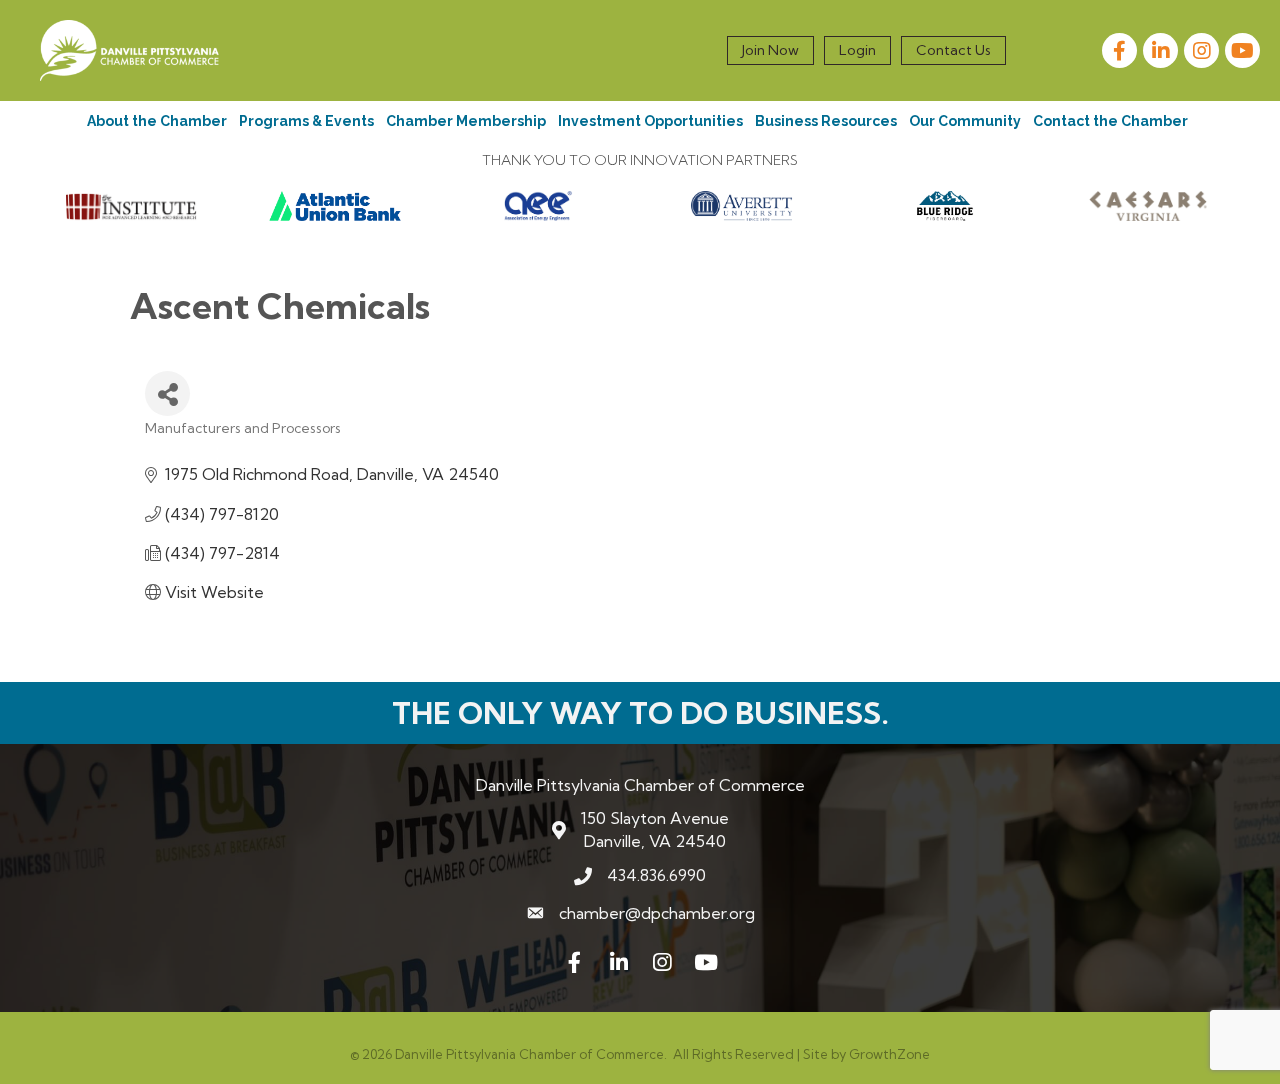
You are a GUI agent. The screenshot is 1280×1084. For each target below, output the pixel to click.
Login (857, 50)
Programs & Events (306, 121)
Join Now (770, 50)
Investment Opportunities (650, 121)
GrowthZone (889, 1054)
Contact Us (953, 50)
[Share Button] (167, 393)
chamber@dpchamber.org (657, 913)
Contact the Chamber (1110, 121)
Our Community (965, 121)
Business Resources (826, 121)
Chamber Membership (466, 121)
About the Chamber (157, 121)
